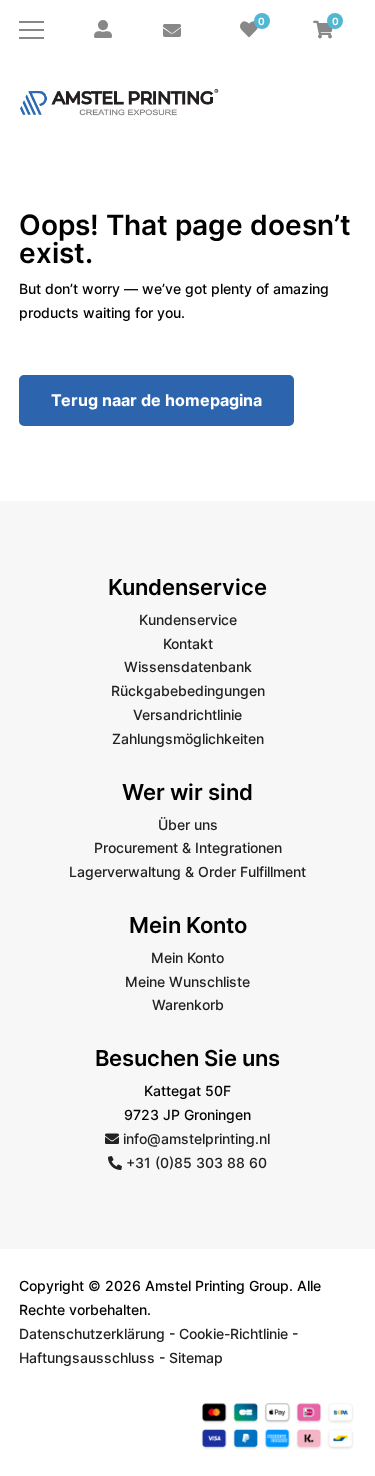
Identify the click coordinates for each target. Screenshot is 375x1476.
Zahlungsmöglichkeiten (188, 738)
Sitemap (196, 1357)
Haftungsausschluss (87, 1357)
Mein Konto (187, 957)
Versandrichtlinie (187, 714)
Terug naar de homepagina (156, 400)
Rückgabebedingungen (188, 690)
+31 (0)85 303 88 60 (194, 1162)
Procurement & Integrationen (188, 847)
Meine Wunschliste (187, 981)
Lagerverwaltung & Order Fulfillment (187, 871)
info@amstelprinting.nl (194, 1138)
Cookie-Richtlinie (233, 1333)
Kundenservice (188, 619)
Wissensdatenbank (188, 666)
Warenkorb (188, 1004)
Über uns (188, 824)
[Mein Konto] (103, 29)
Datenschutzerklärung (92, 1333)
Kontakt (188, 643)
